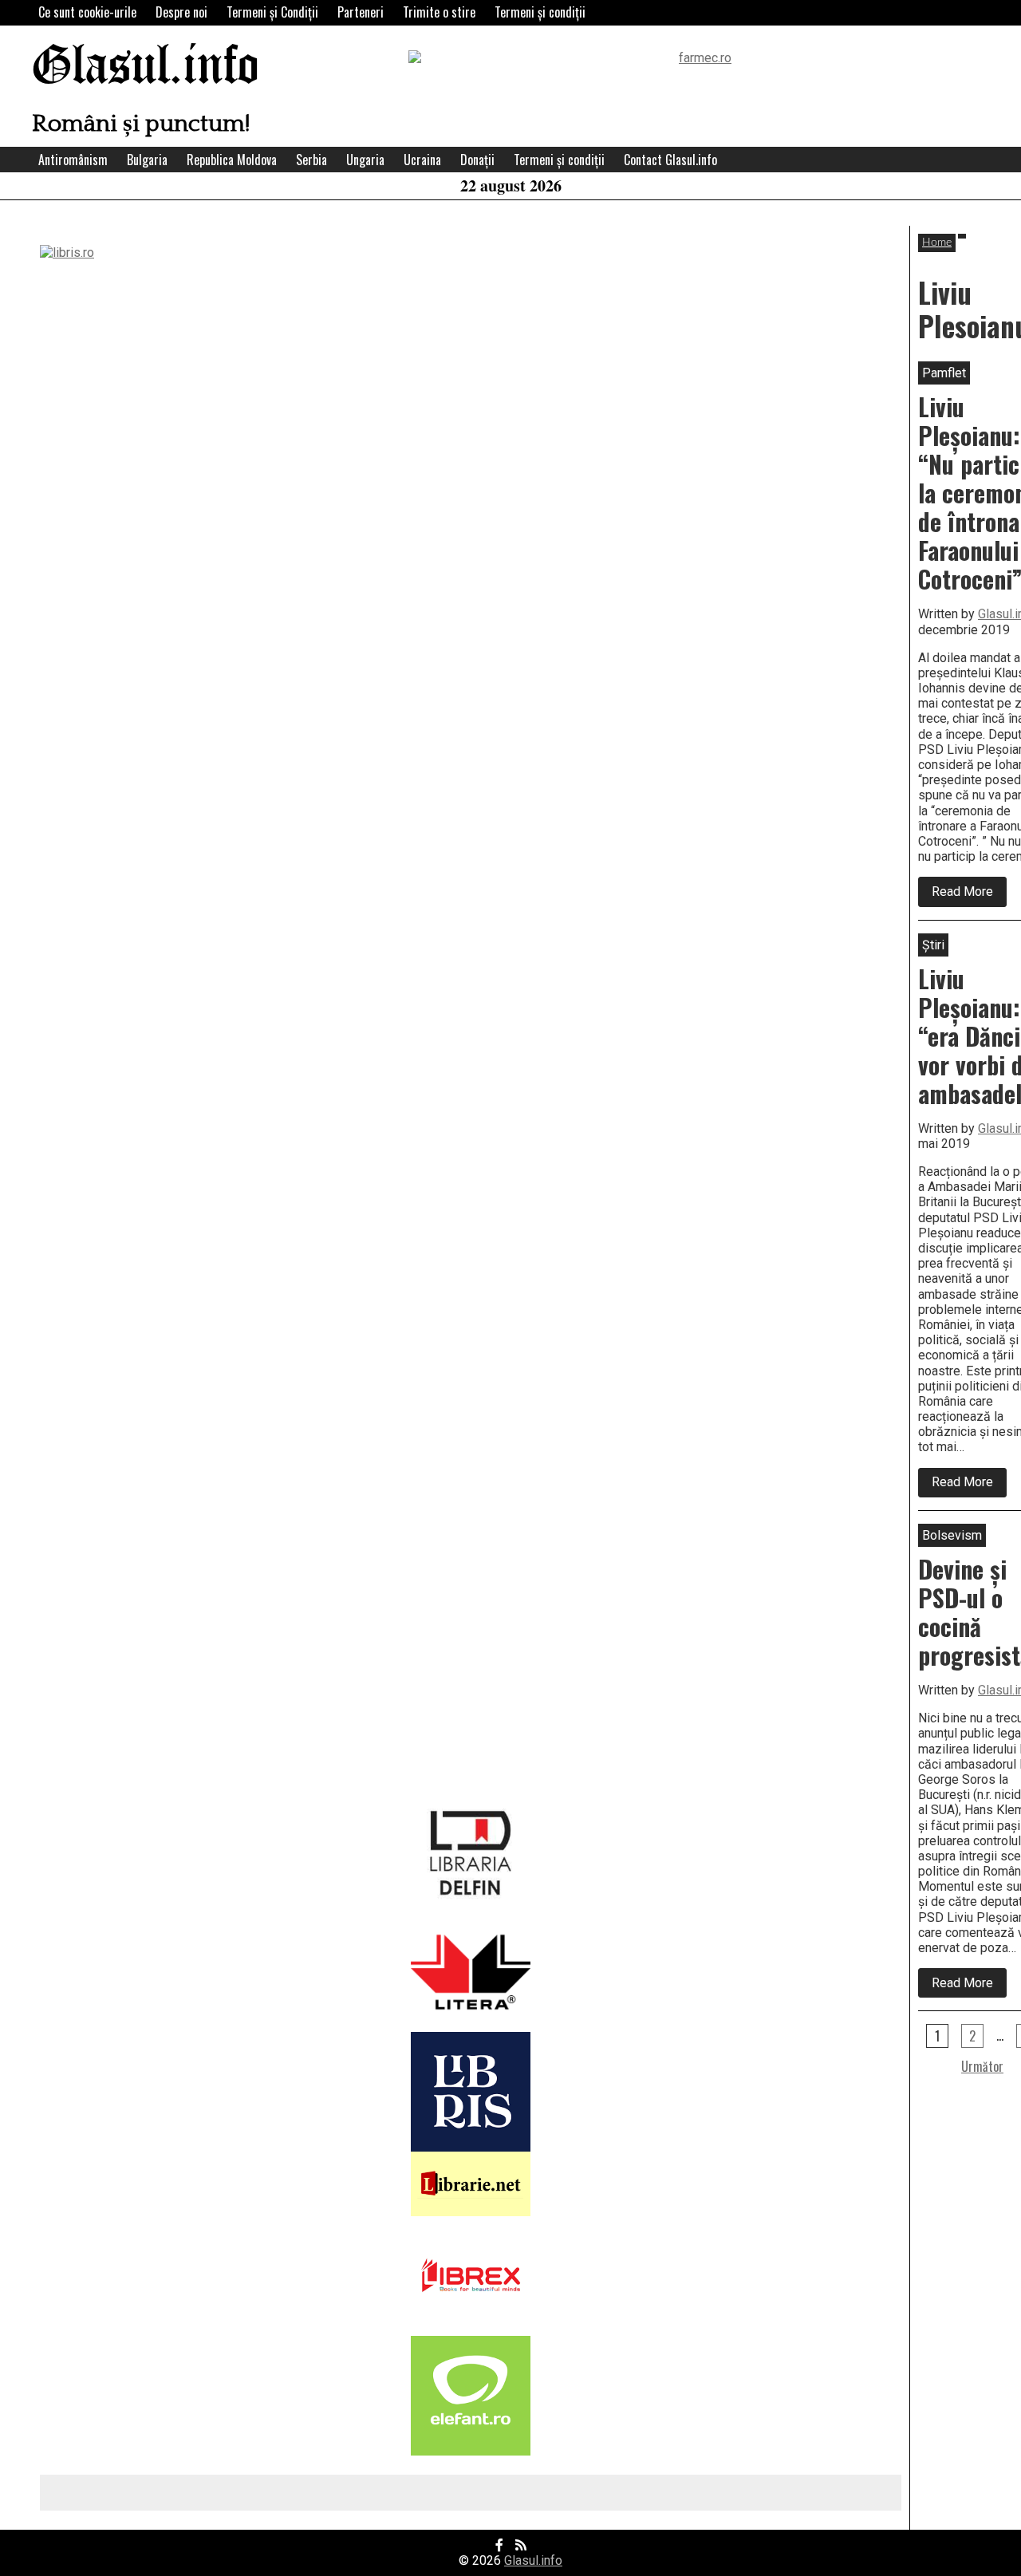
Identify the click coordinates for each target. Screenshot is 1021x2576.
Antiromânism (73, 160)
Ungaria (365, 160)
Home (937, 243)
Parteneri (361, 12)
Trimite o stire (439, 12)
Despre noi (181, 12)
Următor (982, 2066)
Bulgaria (147, 160)
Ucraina (422, 160)
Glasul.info (146, 67)
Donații (477, 160)
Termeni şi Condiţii (272, 12)
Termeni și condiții (540, 12)
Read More (969, 895)
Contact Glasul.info (670, 160)
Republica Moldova (232, 160)
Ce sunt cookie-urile (87, 12)
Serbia (311, 160)
